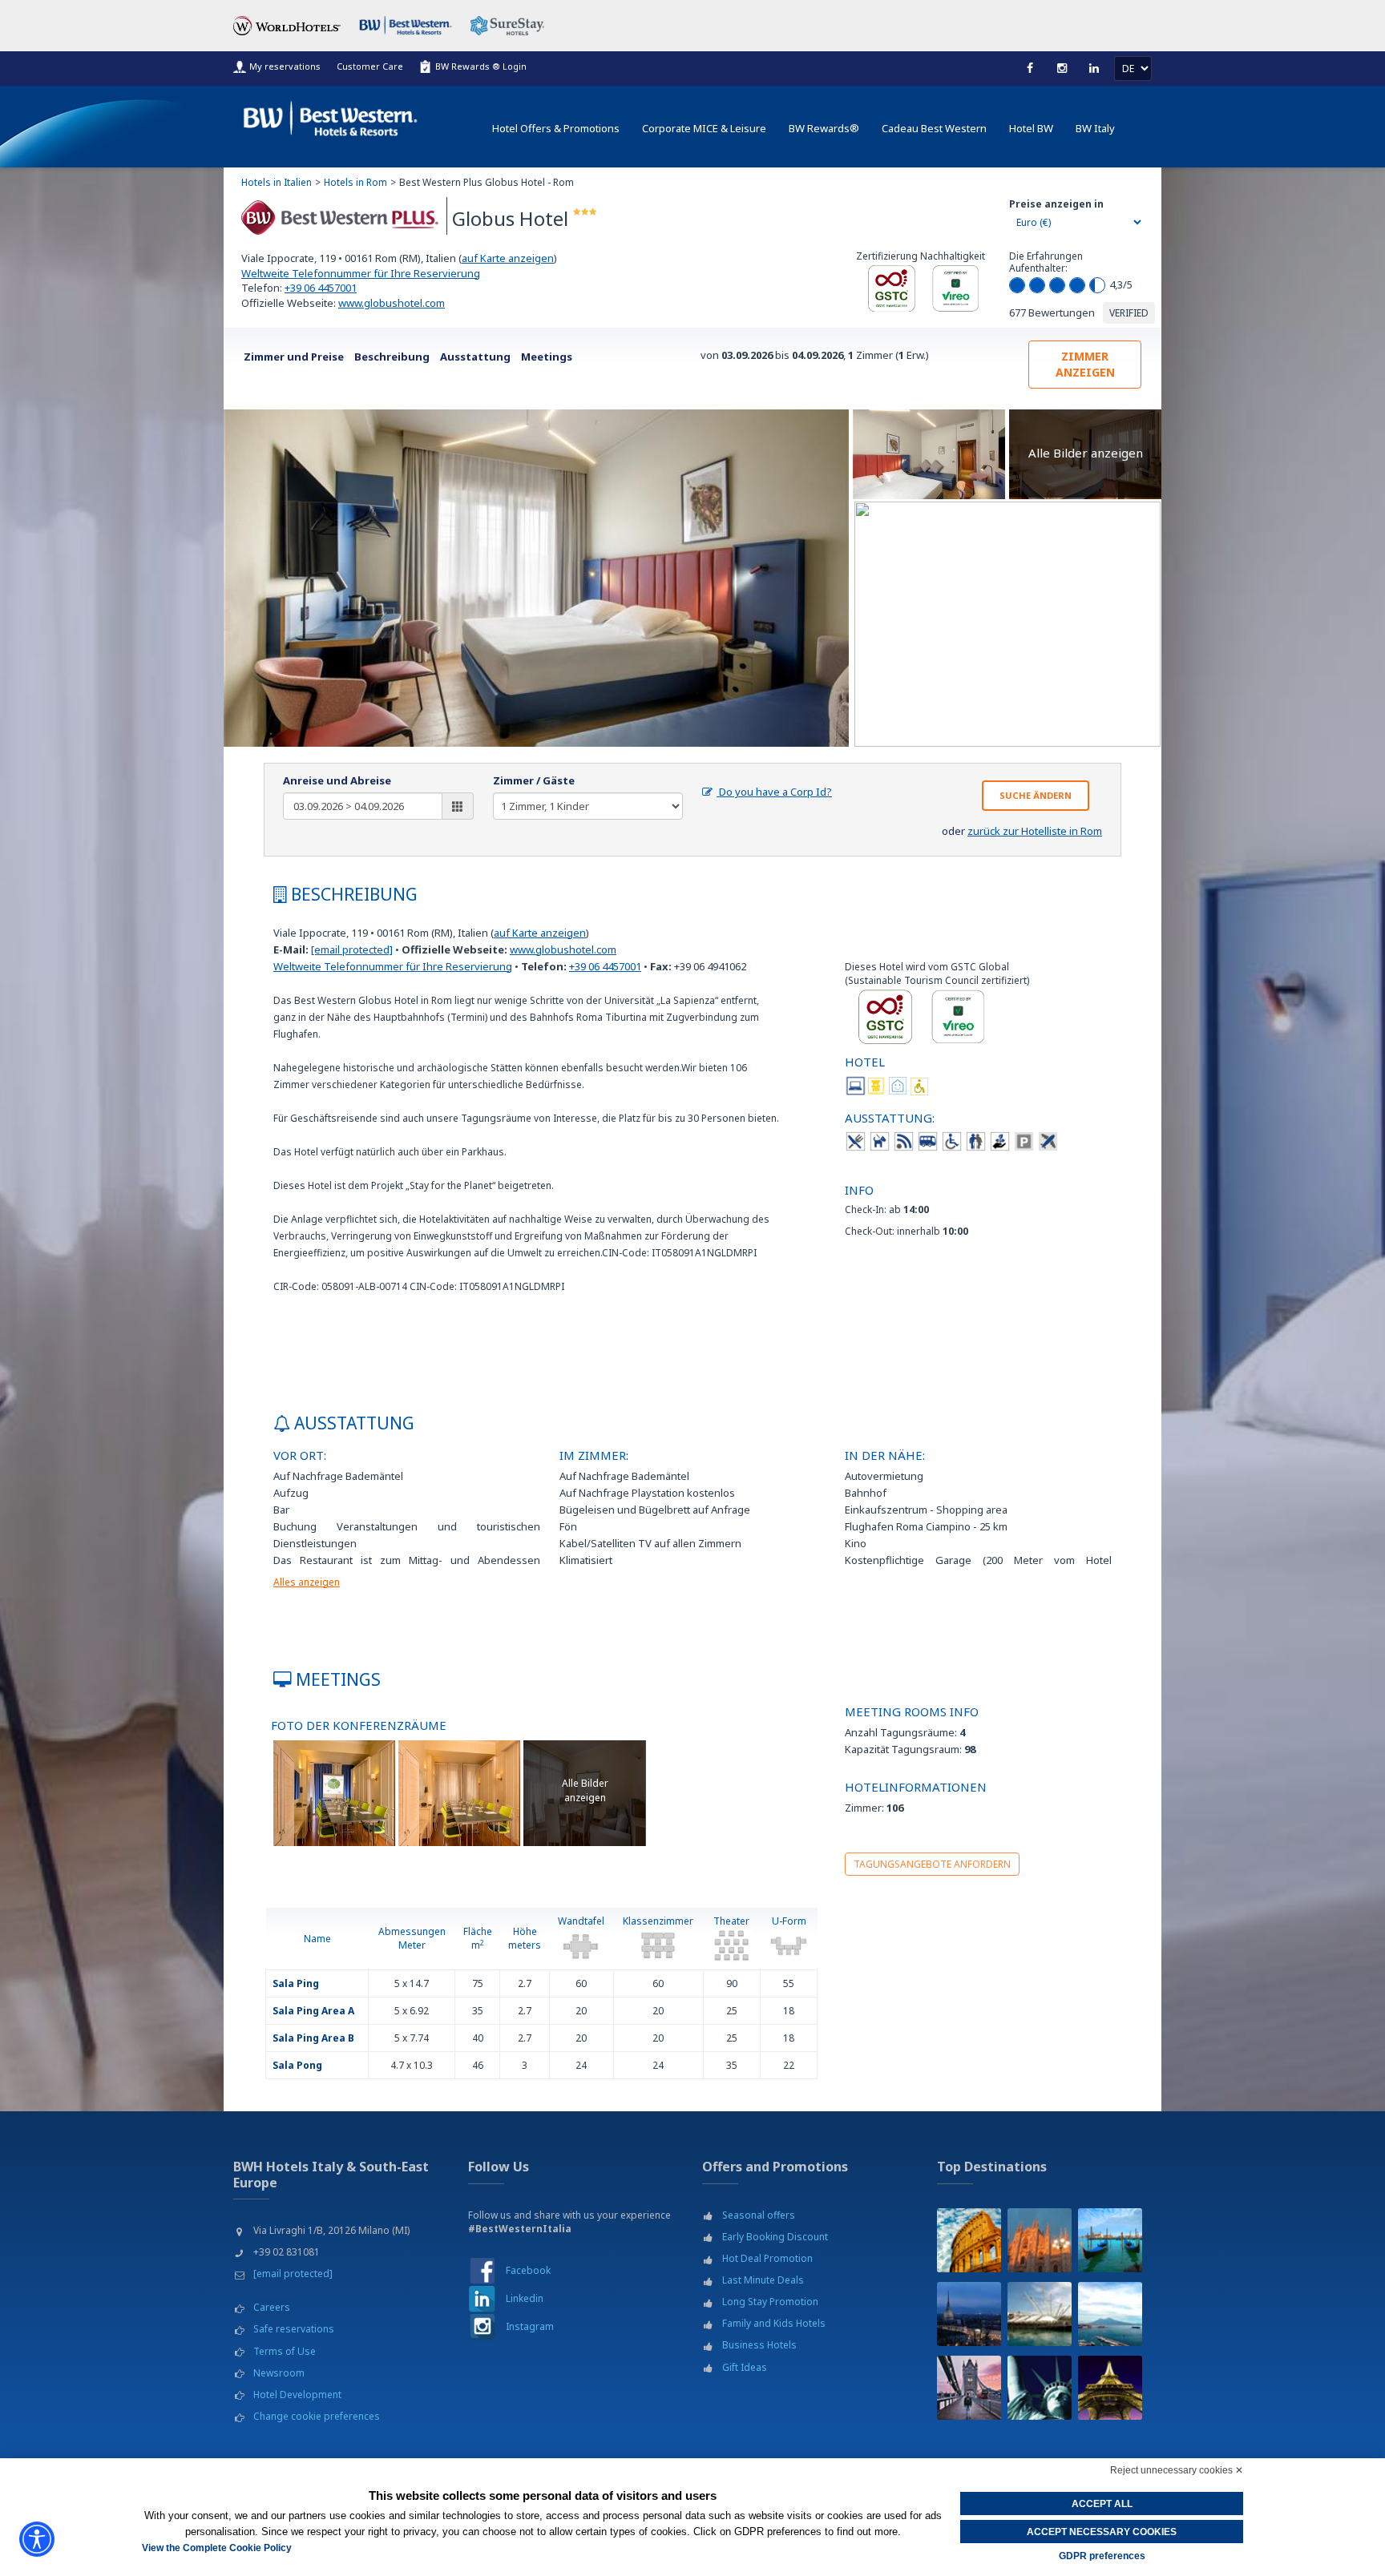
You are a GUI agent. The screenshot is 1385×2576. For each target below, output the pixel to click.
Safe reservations (294, 2329)
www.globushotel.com (392, 303)
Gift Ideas (745, 2367)
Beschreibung (392, 357)
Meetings (547, 357)
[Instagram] (1062, 68)
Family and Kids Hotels (774, 2323)
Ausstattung (475, 357)
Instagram (530, 2326)
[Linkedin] (1094, 68)
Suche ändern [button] (1036, 795)
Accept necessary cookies (1102, 2532)
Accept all (1102, 2504)
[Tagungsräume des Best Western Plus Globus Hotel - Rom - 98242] (334, 1792)
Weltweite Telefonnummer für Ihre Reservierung (361, 273)
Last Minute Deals (763, 2280)
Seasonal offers (759, 2215)
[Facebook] (1030, 68)
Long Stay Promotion (770, 2302)
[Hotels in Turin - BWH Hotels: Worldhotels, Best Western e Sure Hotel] (969, 2314)
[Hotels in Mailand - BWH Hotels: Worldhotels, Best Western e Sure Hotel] (1040, 2240)
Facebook (528, 2270)
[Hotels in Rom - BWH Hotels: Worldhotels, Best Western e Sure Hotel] (969, 2240)
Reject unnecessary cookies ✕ (1177, 2470)
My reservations (285, 66)
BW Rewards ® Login (481, 66)
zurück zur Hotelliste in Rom (1035, 831)
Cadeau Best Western (934, 128)
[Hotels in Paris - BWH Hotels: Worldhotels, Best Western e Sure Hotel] (1110, 2388)
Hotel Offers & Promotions (556, 128)
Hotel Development (297, 2395)
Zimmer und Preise (294, 357)
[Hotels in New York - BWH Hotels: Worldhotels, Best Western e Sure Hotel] (1040, 2388)
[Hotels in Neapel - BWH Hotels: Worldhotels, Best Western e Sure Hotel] (1110, 2314)
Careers (272, 2307)
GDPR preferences (1102, 2556)
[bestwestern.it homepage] (331, 115)
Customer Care (370, 66)
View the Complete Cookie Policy (217, 2548)
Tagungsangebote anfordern (932, 1864)
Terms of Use (285, 2351)
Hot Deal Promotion (767, 2258)
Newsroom (279, 2373)
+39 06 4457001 (321, 288)
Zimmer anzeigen (1085, 364)
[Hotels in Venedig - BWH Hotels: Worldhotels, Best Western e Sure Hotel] (1110, 2240)
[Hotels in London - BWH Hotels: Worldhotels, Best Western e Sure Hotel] (969, 2388)
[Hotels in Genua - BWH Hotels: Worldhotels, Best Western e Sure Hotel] (1040, 2314)
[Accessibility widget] (37, 2539)
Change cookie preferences (317, 2416)
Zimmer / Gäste (534, 780)
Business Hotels (759, 2345)
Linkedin (525, 2298)
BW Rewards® (824, 128)
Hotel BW (1031, 128)
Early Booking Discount (775, 2237)
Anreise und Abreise (337, 780)
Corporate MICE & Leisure (704, 128)
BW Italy (1095, 128)
